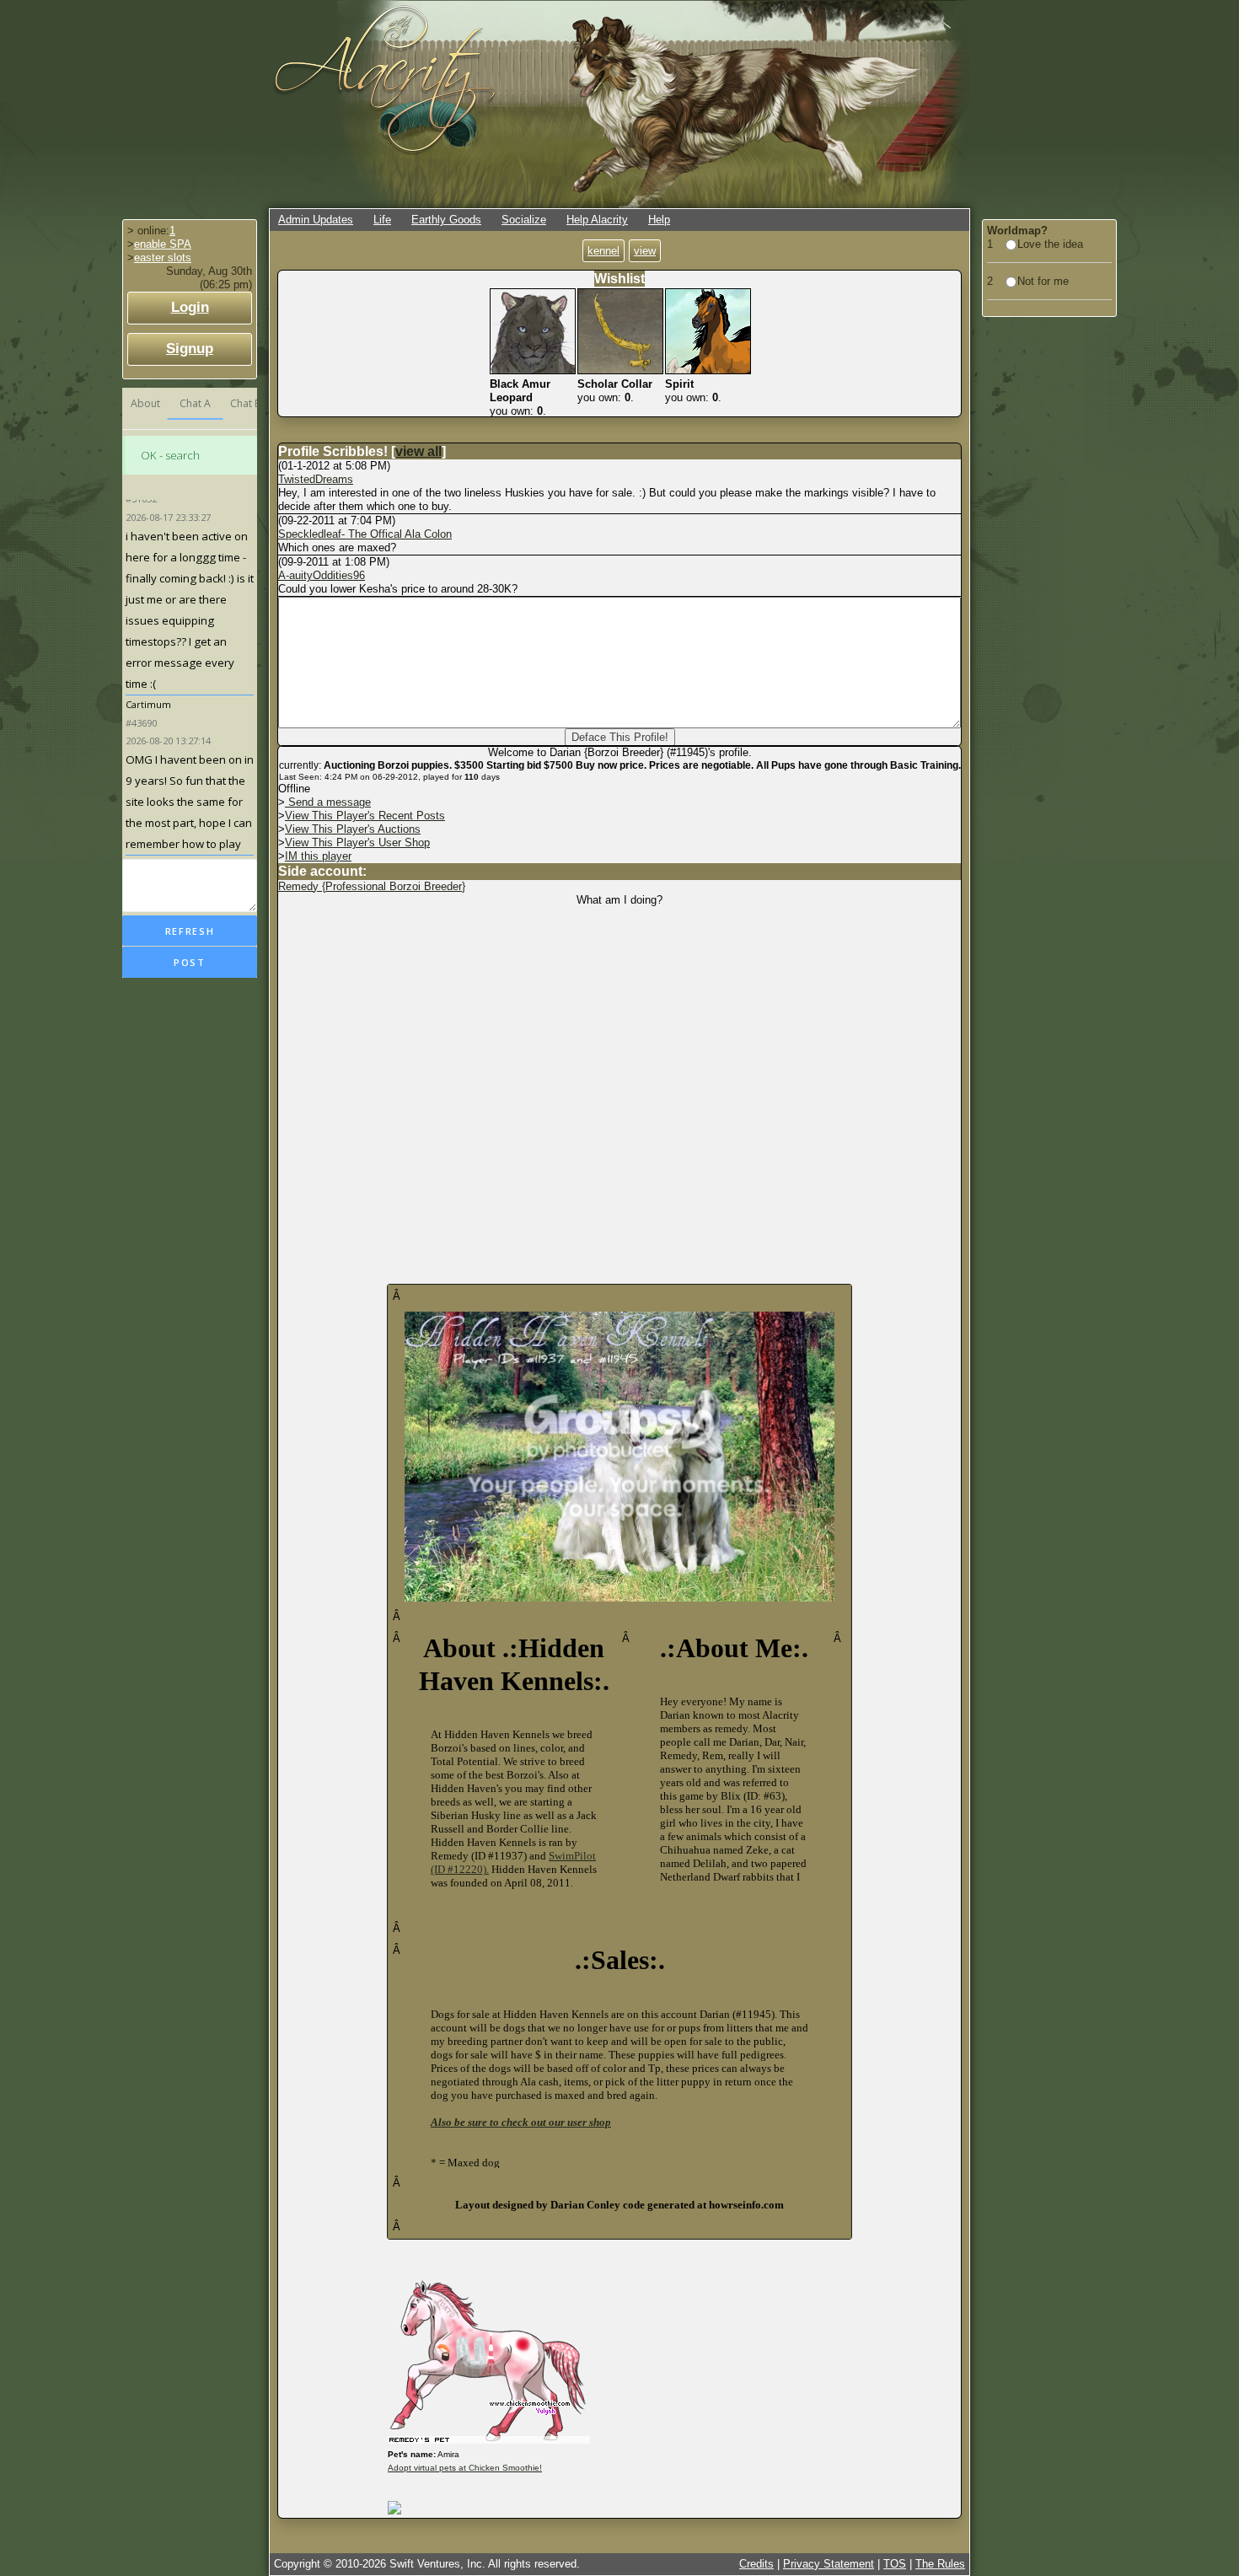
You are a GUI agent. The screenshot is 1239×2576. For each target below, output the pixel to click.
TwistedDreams (316, 479)
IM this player (318, 856)
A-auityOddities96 (322, 575)
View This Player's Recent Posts (365, 816)
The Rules (940, 2564)
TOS (895, 2564)
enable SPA (163, 244)
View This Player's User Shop (357, 843)
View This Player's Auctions (353, 829)
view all (418, 451)
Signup (190, 349)
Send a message (328, 802)
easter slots (163, 258)
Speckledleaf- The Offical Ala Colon (365, 534)
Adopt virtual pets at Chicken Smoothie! (465, 2468)
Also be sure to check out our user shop (521, 2122)
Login (190, 307)
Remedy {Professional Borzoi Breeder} (372, 886)
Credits (756, 2564)
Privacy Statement (829, 2564)
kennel (603, 251)
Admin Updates (316, 220)
